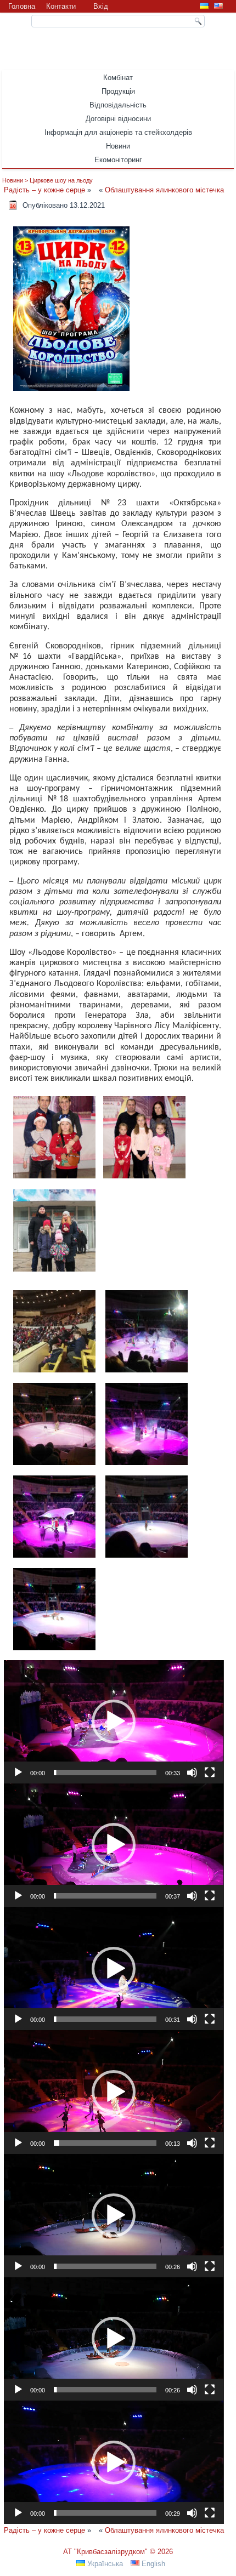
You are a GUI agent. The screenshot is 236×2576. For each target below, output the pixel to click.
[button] (114, 1722)
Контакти (61, 6)
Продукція (118, 91)
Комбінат (118, 78)
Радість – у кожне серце (44, 190)
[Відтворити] (18, 1773)
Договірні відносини (118, 119)
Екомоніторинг (118, 160)
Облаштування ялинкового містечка (164, 190)
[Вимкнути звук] (192, 1773)
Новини (118, 146)
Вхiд (101, 6)
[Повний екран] (210, 1773)
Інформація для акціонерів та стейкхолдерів (118, 132)
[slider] (105, 1773)
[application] (114, 1722)
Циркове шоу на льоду (61, 180)
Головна (22, 6)
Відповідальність (118, 105)
